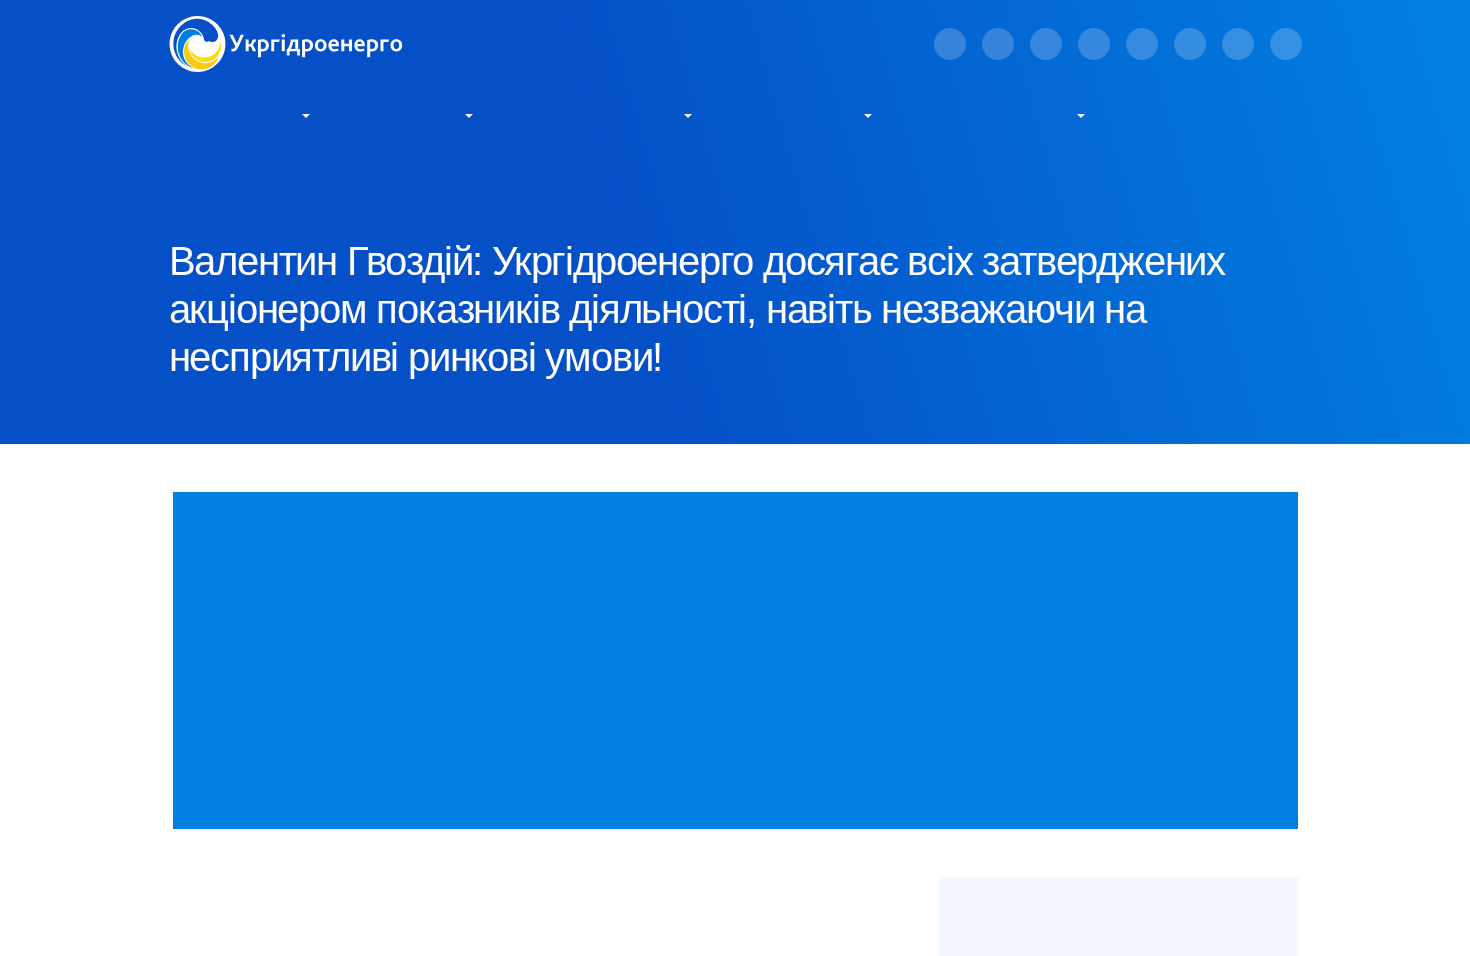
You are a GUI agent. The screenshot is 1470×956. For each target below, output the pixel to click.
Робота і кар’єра (999, 114)
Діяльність (412, 114)
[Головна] (286, 27)
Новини (360, 180)
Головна (195, 180)
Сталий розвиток (603, 114)
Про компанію (233, 114)
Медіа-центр (802, 114)
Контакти (1181, 114)
